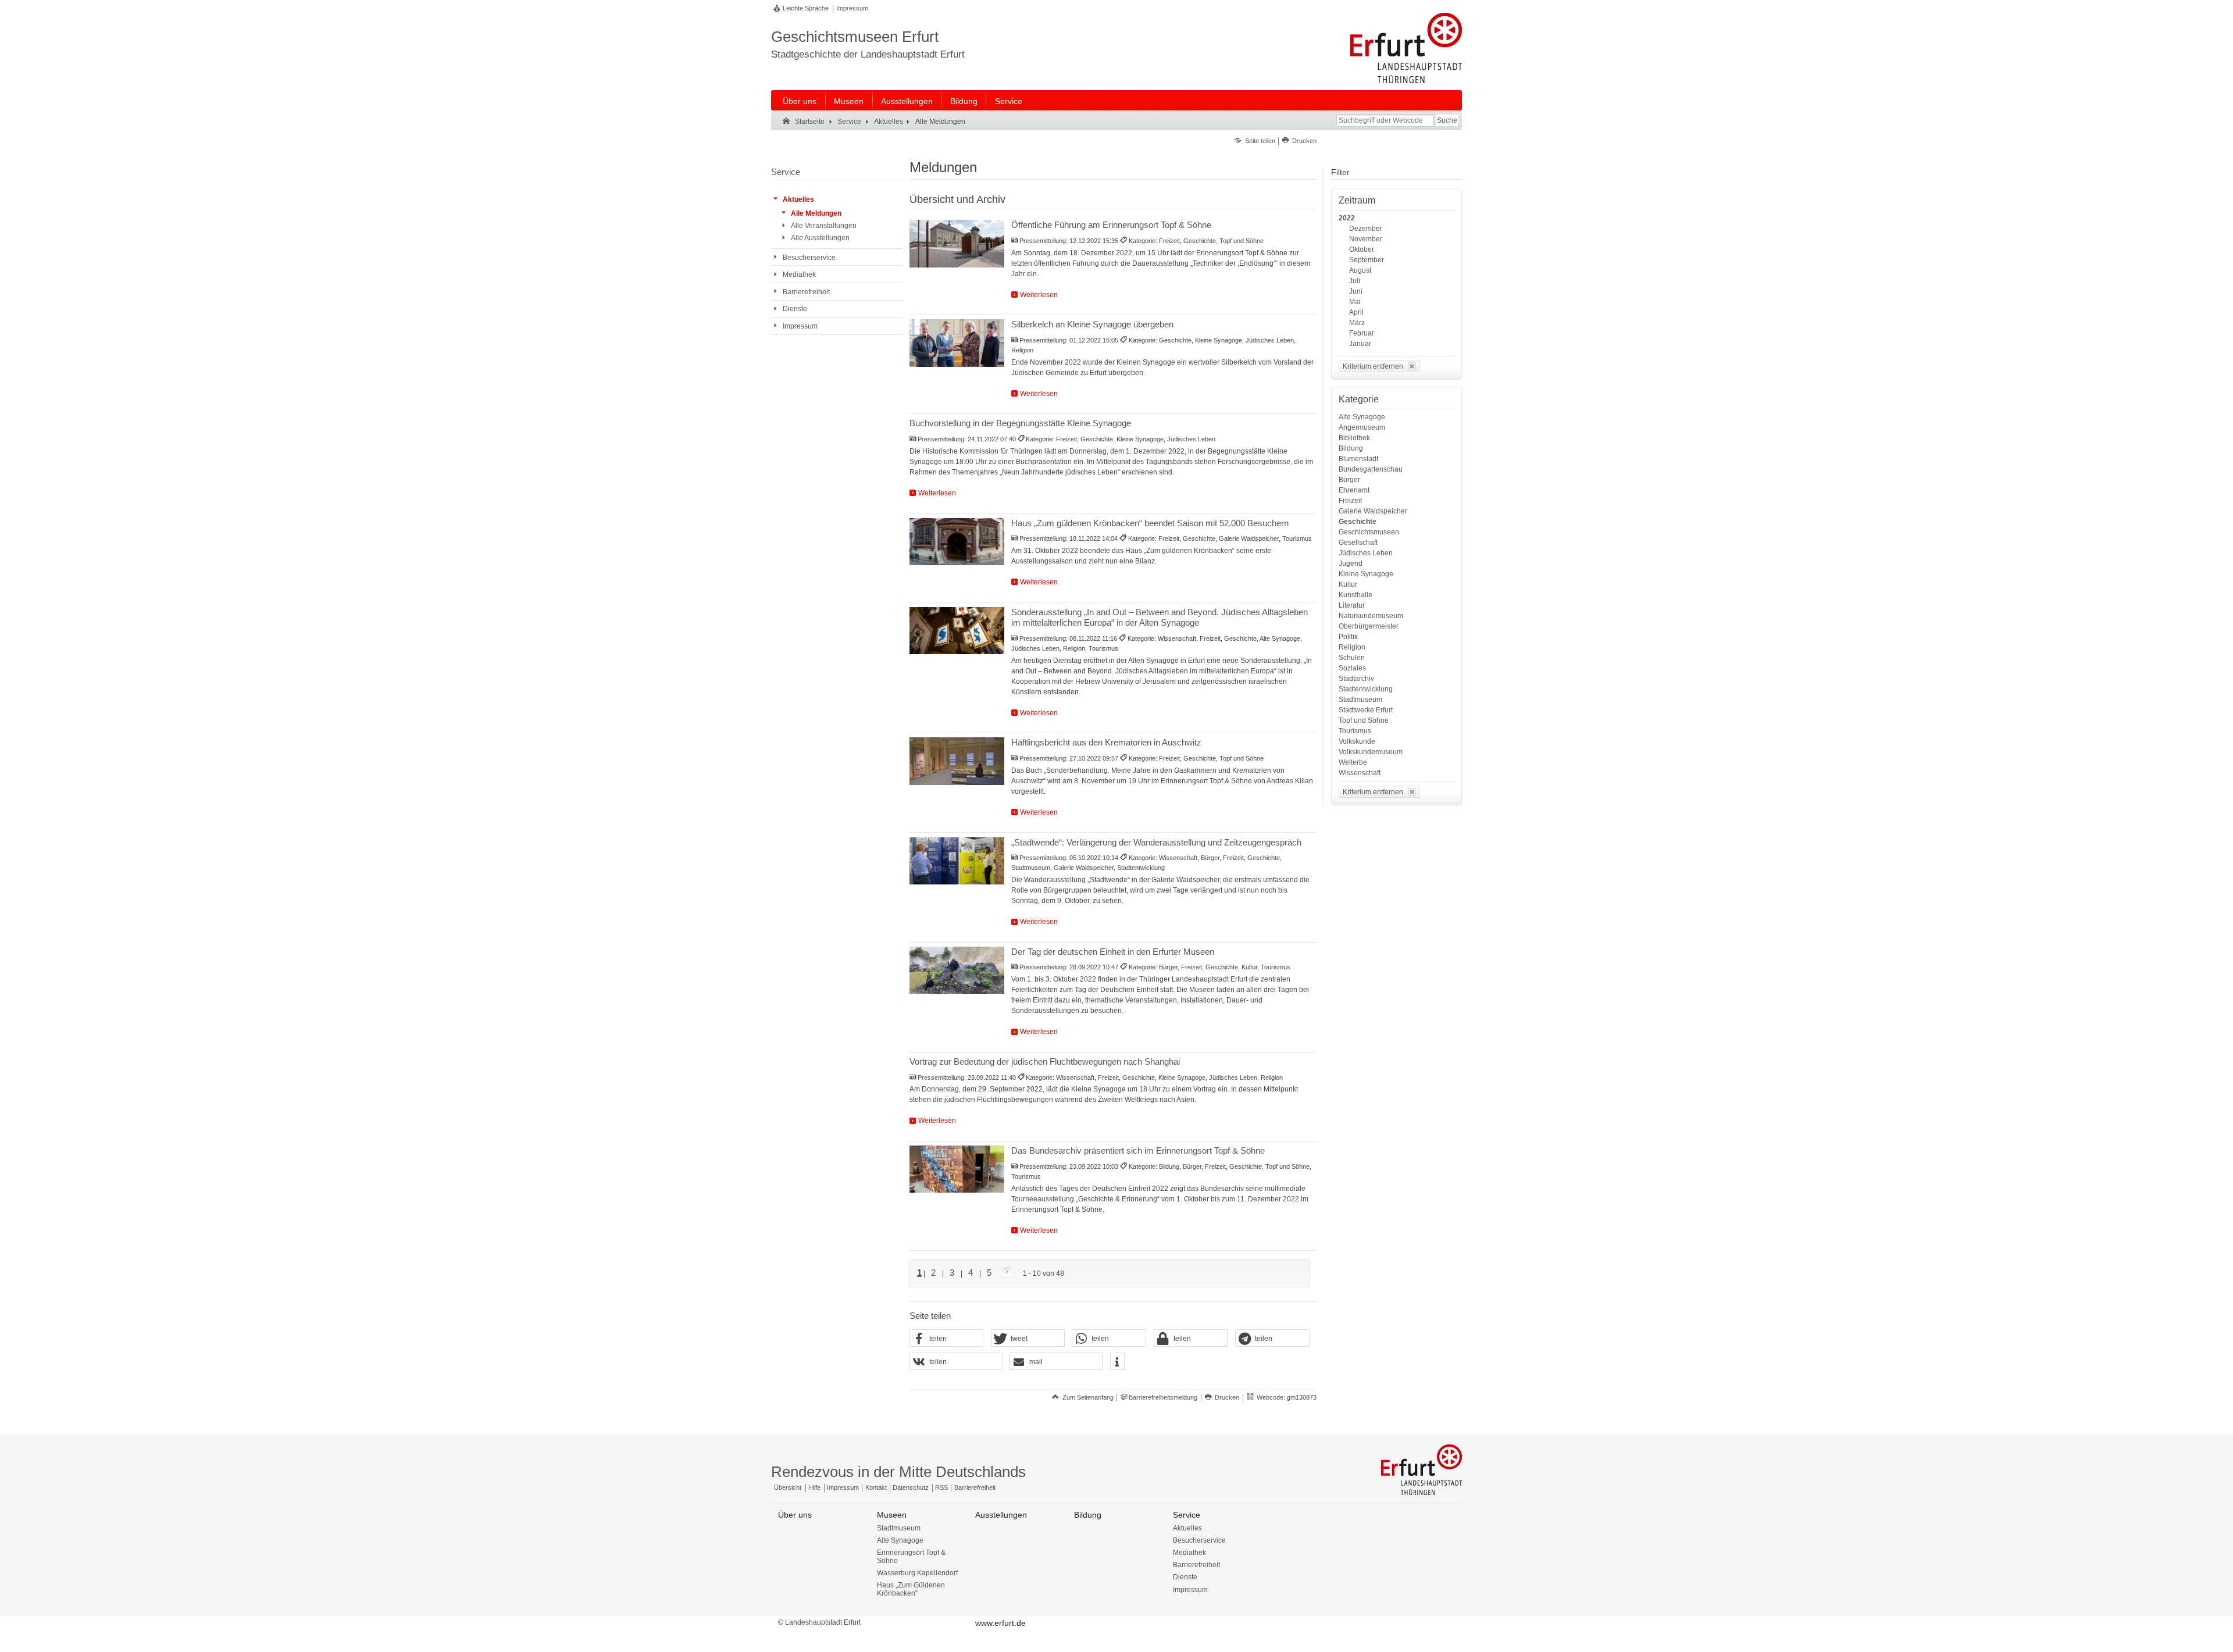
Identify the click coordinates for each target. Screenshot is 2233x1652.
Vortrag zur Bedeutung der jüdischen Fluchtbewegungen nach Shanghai (1045, 1062)
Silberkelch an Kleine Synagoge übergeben (1092, 324)
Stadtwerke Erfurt (1366, 710)
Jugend (1351, 563)
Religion (1352, 647)
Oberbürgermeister (1369, 626)
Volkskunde (1357, 741)
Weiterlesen (1039, 295)
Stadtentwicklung (1366, 689)
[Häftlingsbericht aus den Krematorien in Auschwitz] (957, 761)
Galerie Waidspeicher (1373, 511)
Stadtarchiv (1356, 679)
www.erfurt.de (1000, 1623)
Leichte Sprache (806, 8)
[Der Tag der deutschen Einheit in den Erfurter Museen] (957, 970)
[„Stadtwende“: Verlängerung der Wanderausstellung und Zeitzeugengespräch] (957, 861)
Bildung (964, 101)
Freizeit (1350, 501)
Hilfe (814, 1487)
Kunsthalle (1356, 595)
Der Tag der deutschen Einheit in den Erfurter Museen (1113, 952)
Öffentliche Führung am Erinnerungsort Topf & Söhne (1111, 225)
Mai (1355, 302)
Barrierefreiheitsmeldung (1163, 1397)
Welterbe (1353, 762)
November (1366, 239)
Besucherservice (1199, 1540)
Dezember (1366, 229)
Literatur (1352, 605)
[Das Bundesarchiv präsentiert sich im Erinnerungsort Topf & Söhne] (957, 1169)
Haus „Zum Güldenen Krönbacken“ (911, 1589)
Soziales (1352, 668)
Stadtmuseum (1360, 700)
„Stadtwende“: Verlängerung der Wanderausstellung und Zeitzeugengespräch (1156, 842)
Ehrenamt (1354, 490)
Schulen (1352, 658)
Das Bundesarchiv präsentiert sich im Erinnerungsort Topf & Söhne (1138, 1150)
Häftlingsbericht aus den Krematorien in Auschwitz (1106, 742)
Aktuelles (1187, 1528)
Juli (1355, 281)
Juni (1356, 291)
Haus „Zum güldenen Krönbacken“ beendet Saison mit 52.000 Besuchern (1150, 523)
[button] (947, 1339)
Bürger (1349, 480)
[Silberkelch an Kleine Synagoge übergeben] (957, 343)
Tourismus (1355, 731)
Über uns (800, 101)
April (1356, 312)
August (1360, 270)
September (1367, 260)
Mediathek (1189, 1553)
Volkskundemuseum (1371, 752)
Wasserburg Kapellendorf (917, 1573)
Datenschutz (911, 1487)
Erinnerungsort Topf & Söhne (911, 1557)
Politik (1348, 637)
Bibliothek (1354, 438)
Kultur (1348, 584)
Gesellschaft (1358, 543)
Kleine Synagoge (1366, 574)
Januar (1360, 344)
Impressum (852, 8)
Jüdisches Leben (1366, 553)
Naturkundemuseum (1371, 616)
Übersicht (788, 1487)
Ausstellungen (907, 101)
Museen (849, 101)
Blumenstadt (1358, 459)
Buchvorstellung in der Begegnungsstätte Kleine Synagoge (1020, 423)
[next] (1004, 1273)
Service (1009, 101)
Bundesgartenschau (1371, 469)
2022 (1347, 218)
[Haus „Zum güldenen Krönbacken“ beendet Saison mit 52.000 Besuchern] (957, 542)
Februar (1362, 333)
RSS (941, 1487)
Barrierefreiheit (975, 1487)
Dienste (1185, 1577)
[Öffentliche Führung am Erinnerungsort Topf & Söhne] (957, 244)
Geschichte (1358, 522)
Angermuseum (1362, 427)
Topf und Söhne (1364, 720)
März (1357, 323)
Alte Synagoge (1362, 417)
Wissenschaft (1360, 773)
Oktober (1362, 249)
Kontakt (876, 1487)
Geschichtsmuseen (1369, 532)
